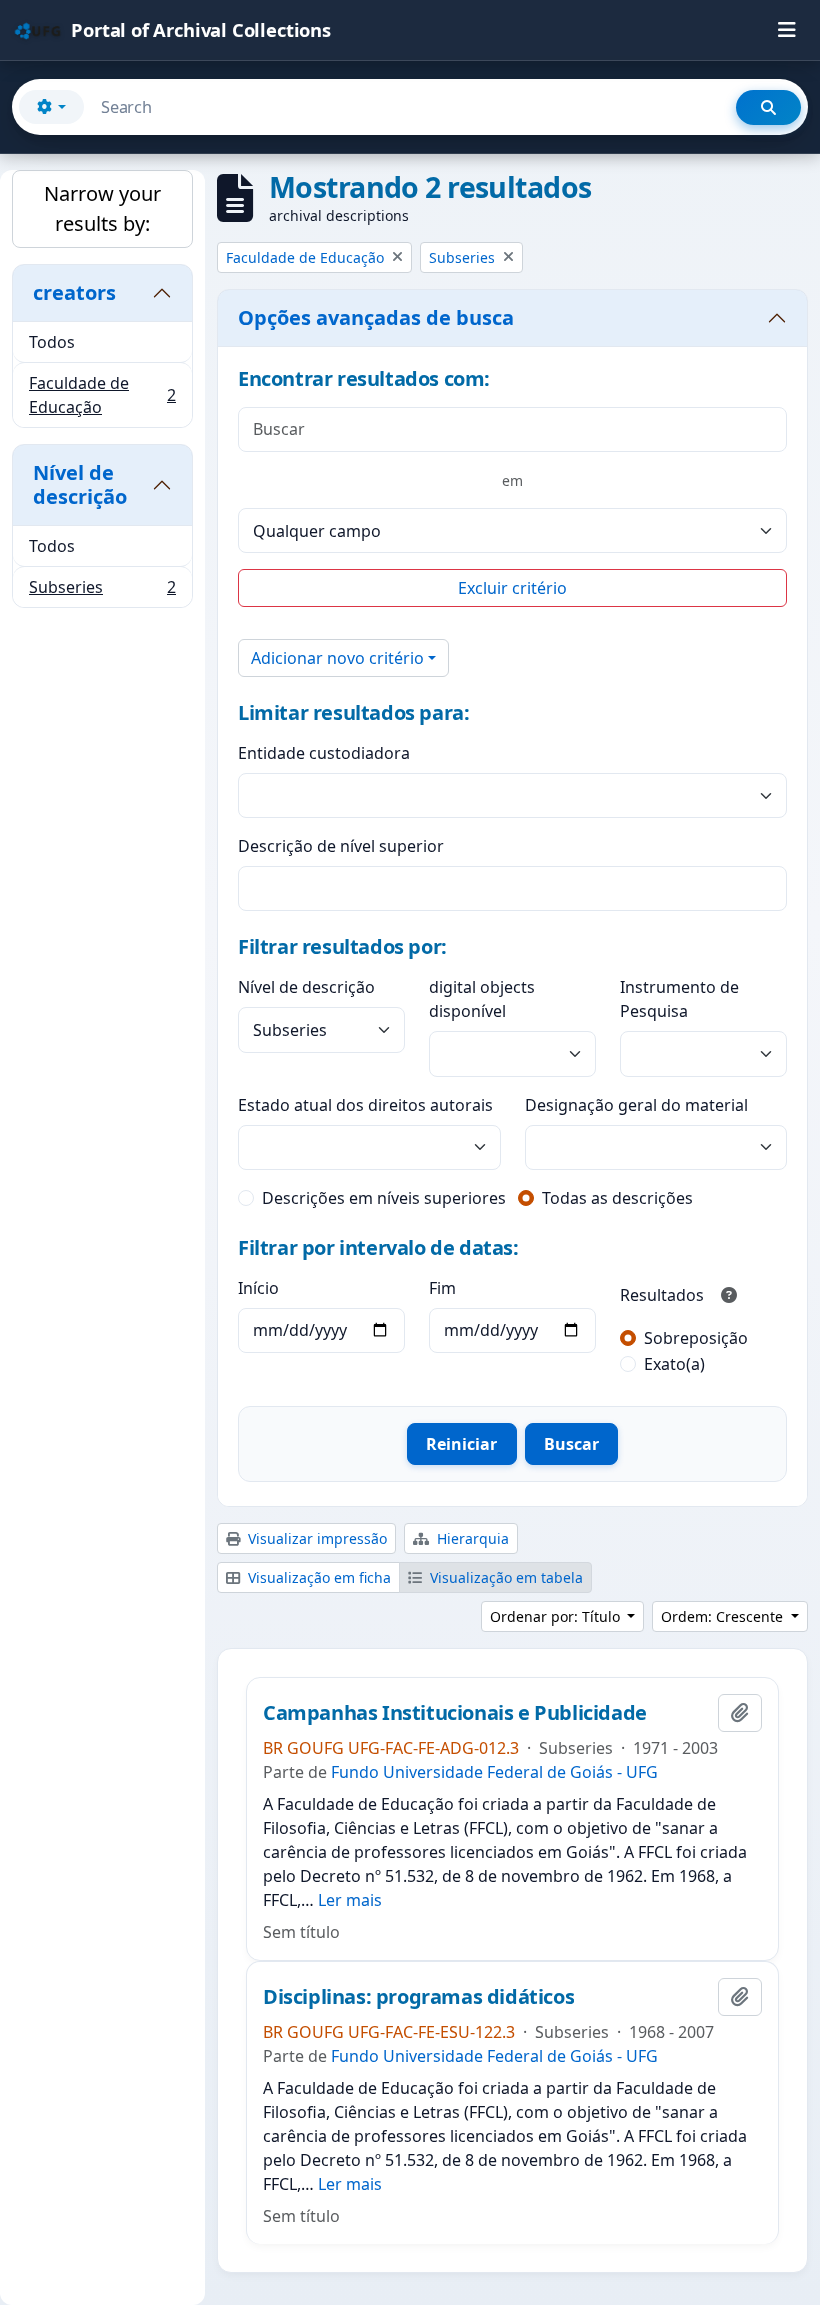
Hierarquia (471, 1538)
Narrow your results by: (102, 208)
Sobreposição (696, 1338)
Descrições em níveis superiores (384, 1198)
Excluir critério (512, 588)
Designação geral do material (636, 1105)
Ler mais (350, 1900)
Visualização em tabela (504, 1577)
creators (74, 292)
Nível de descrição (80, 484)
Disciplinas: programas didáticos (418, 1997)
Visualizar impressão (315, 1538)
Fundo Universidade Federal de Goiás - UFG (494, 1772)
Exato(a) (674, 1364)
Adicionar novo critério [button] (337, 658)
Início (258, 1288)
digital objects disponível (482, 999)
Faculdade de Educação (102, 395)
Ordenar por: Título (557, 1616)
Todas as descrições (617, 1198)
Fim (442, 1288)
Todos (52, 342)
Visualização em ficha (317, 1577)
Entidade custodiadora (324, 753)
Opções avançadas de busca (376, 317)
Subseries (102, 591)
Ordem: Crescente (724, 1616)
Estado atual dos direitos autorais (365, 1105)
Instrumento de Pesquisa (679, 999)
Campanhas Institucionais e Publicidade (455, 1713)
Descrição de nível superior (341, 846)
